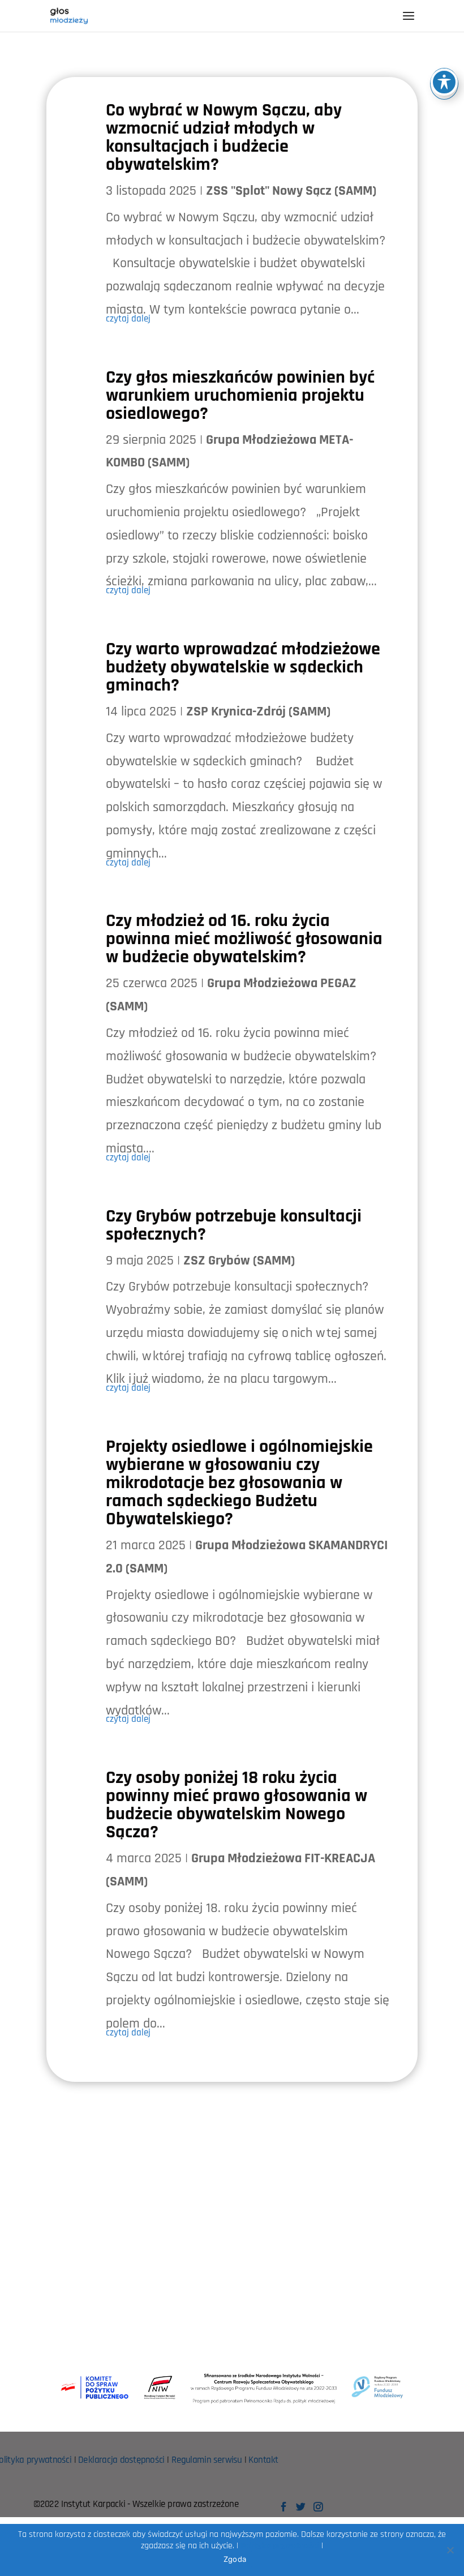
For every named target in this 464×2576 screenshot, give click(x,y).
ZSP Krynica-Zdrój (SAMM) (258, 711)
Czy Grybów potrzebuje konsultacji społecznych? (234, 1225)
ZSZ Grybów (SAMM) (239, 1261)
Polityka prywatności (280, 2546)
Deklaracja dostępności (121, 2460)
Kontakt (263, 2460)
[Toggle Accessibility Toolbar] (444, 82)
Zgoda (235, 2559)
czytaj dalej (128, 319)
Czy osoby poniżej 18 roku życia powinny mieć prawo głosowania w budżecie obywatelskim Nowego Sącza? (237, 1805)
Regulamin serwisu (207, 2460)
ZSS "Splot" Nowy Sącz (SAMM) (291, 191)
